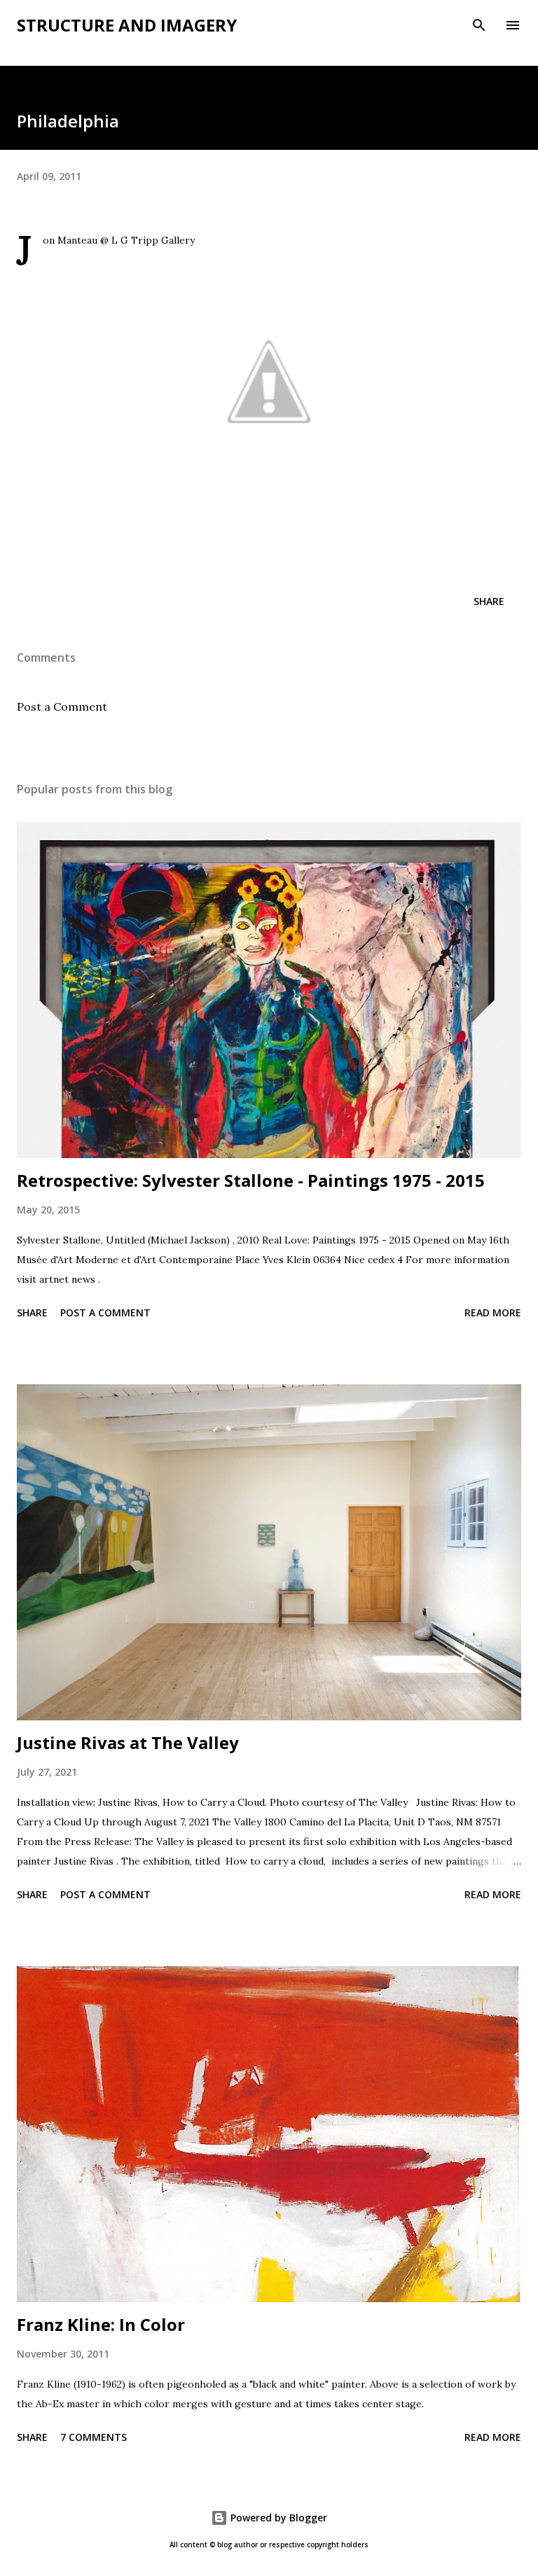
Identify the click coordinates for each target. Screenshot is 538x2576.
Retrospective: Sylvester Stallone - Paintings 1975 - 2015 (251, 1180)
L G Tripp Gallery (153, 240)
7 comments (94, 2437)
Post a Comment (62, 706)
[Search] (479, 25)
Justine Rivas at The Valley (128, 1742)
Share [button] (489, 601)
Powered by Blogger (277, 2518)
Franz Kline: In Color (101, 2324)
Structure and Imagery (127, 25)
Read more (493, 1313)
